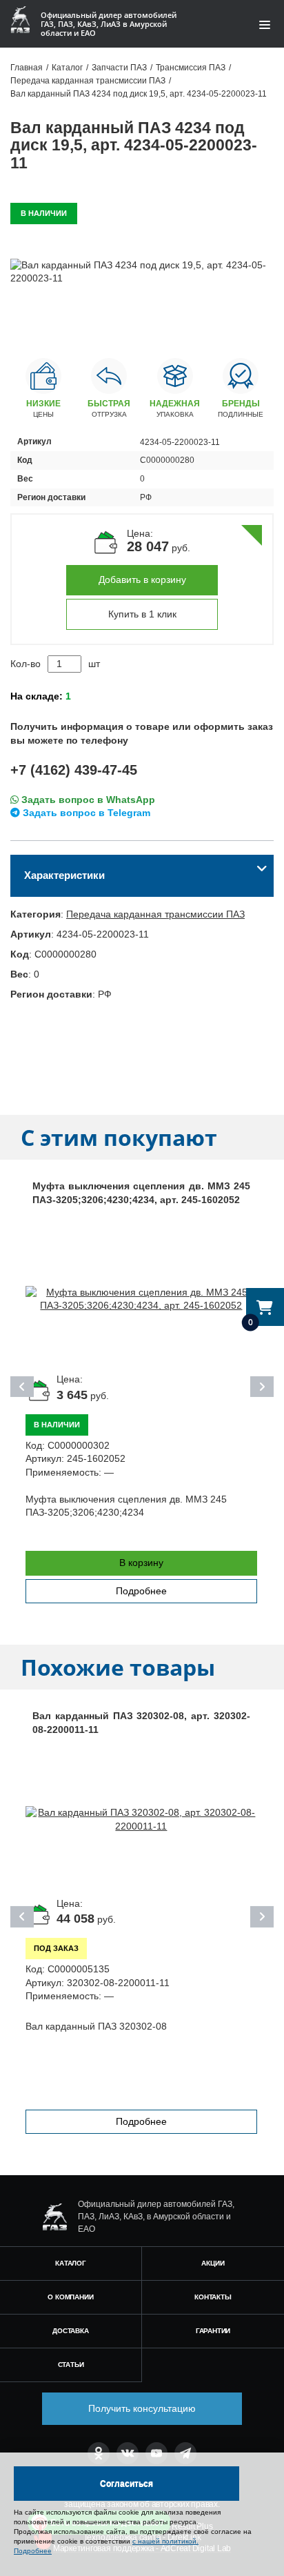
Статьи (71, 2365)
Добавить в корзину (142, 579)
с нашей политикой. (165, 2541)
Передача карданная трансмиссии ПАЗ (155, 914)
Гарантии (213, 2331)
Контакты (213, 2297)
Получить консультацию (142, 2408)
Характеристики (64, 875)
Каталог (71, 2263)
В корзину (141, 1563)
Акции (213, 2263)
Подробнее (141, 1591)
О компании (70, 2297)
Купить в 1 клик (142, 614)
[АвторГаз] (54, 2217)
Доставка (70, 2331)
